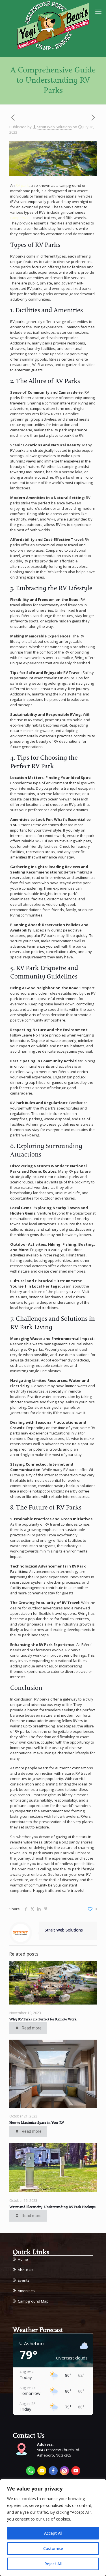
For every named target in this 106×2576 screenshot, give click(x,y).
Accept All (53, 2533)
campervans (21, 218)
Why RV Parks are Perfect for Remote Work (43, 2020)
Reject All (53, 2564)
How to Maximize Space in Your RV (37, 2123)
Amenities (26, 2291)
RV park (22, 185)
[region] (53, 2528)
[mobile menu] (98, 11)
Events (24, 2280)
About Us (26, 2270)
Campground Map (33, 2301)
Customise (53, 2548)
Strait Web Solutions (54, 127)
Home (23, 2259)
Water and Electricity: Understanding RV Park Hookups (52, 2207)
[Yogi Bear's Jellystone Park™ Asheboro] (53, 25)
